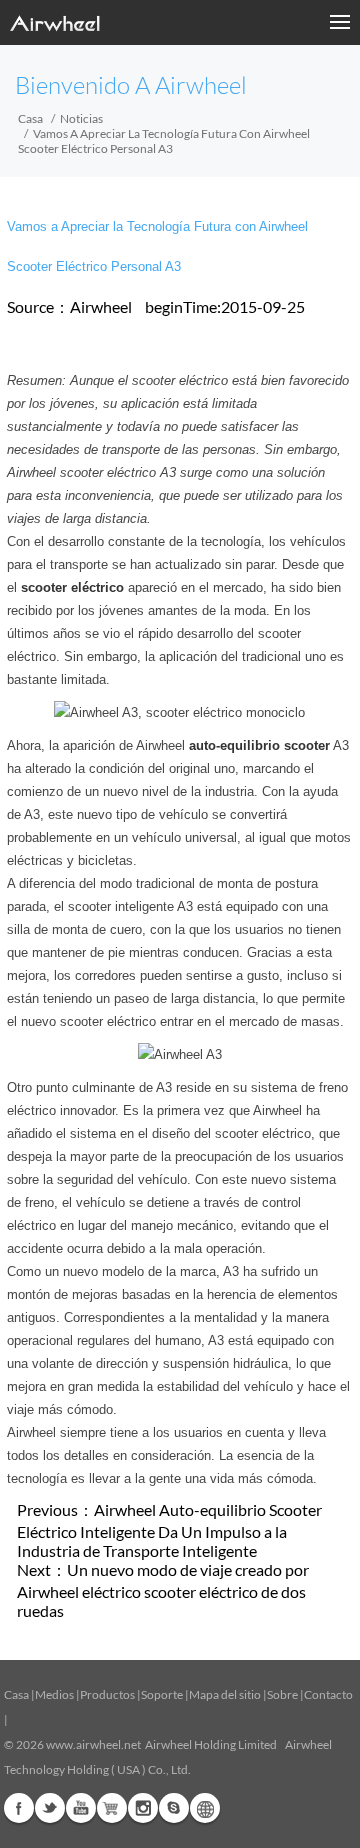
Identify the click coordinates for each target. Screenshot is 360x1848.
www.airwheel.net (93, 1744)
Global (205, 1808)
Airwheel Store (112, 1808)
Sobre (282, 1694)
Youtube (81, 1808)
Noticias (81, 118)
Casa (30, 118)
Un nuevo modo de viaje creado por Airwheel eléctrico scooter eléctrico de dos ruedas (163, 1590)
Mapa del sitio (225, 1694)
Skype (174, 1808)
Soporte (162, 1694)
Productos (107, 1694)
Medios (54, 1694)
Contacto (328, 1694)
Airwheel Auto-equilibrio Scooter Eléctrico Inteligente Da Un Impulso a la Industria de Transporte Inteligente (169, 1530)
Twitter (50, 1808)
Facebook (19, 1808)
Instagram (143, 1808)
